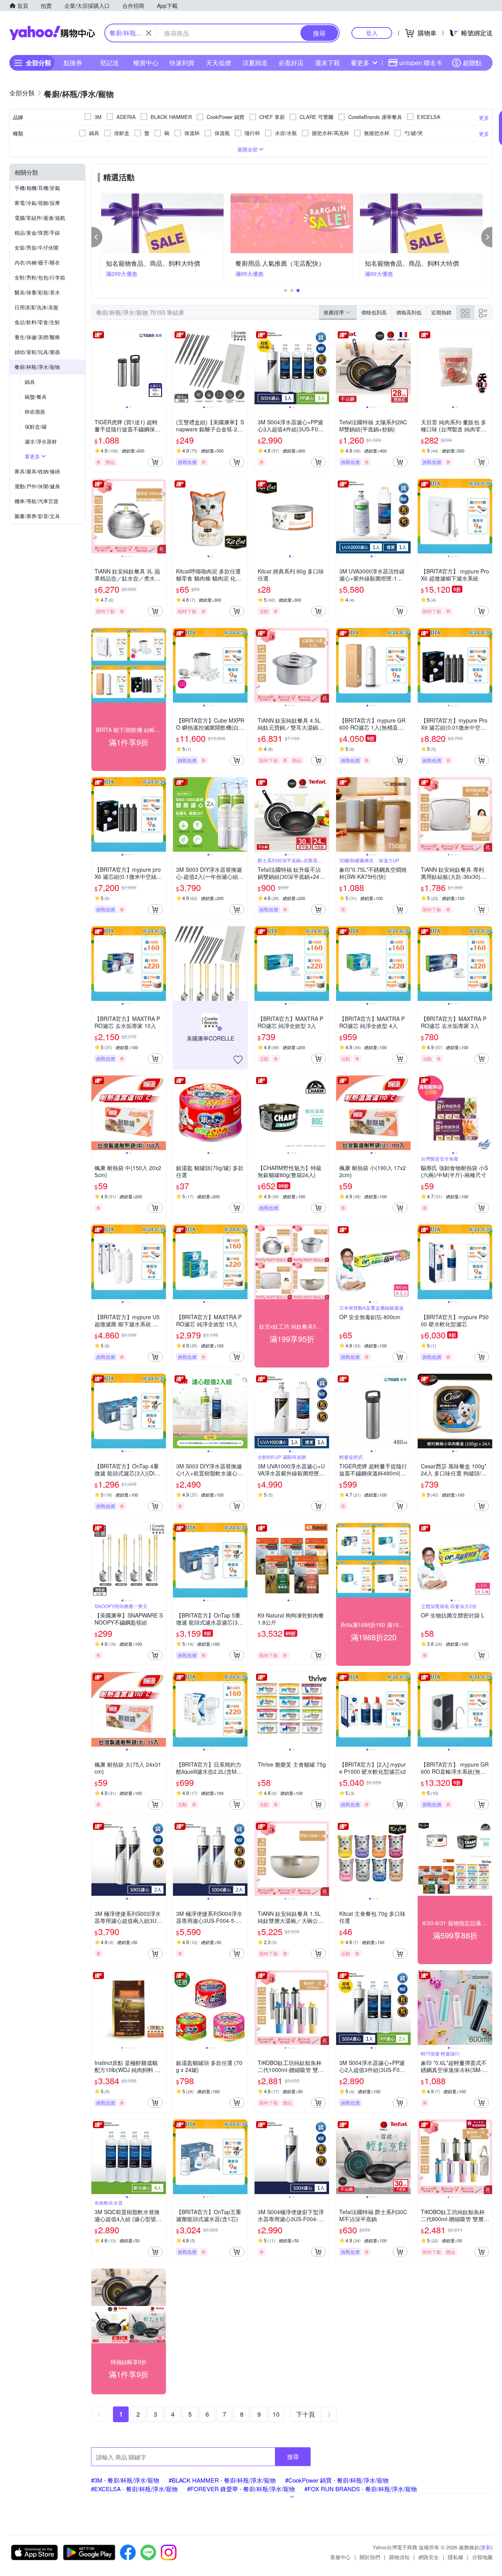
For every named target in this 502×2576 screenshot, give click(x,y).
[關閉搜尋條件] (149, 33)
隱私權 (456, 2557)
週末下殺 (327, 63)
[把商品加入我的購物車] (155, 462)
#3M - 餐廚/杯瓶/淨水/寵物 (125, 2480)
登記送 (109, 63)
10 (276, 2414)
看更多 (360, 63)
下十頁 (306, 2414)
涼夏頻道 (255, 63)
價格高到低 (409, 312)
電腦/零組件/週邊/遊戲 (40, 218)
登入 (372, 33)
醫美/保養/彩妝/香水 (37, 292)
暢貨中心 (146, 63)
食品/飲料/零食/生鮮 (37, 322)
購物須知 (399, 2557)
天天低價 (218, 63)
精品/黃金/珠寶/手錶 (37, 233)
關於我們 (370, 2557)
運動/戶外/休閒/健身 (37, 486)
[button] (97, 237)
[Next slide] (161, 367)
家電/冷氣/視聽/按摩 (37, 203)
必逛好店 (291, 63)
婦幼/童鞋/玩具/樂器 (37, 352)
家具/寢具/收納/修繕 (37, 471)
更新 (486, 2547)
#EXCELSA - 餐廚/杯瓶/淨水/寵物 (134, 2489)
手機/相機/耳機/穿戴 (37, 188)
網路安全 (429, 2557)
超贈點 (472, 63)
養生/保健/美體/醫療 (37, 337)
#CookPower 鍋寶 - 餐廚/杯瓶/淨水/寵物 (337, 2480)
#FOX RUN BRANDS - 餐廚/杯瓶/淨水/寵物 (361, 2489)
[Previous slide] (96, 367)
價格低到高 (374, 312)
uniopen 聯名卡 (421, 63)
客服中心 (340, 2557)
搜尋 (293, 2456)
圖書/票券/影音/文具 (37, 516)
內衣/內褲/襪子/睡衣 (37, 262)
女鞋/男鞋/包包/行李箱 (40, 277)
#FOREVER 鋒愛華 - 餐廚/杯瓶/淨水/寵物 (241, 2489)
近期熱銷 (441, 312)
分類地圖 (482, 2557)
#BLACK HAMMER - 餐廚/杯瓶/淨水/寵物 (222, 2480)
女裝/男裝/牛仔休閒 (36, 247)
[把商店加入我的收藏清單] (238, 1060)
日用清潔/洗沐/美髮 (36, 307)
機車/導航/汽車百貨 (36, 501)
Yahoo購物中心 (52, 33)
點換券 (73, 63)
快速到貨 (182, 63)
